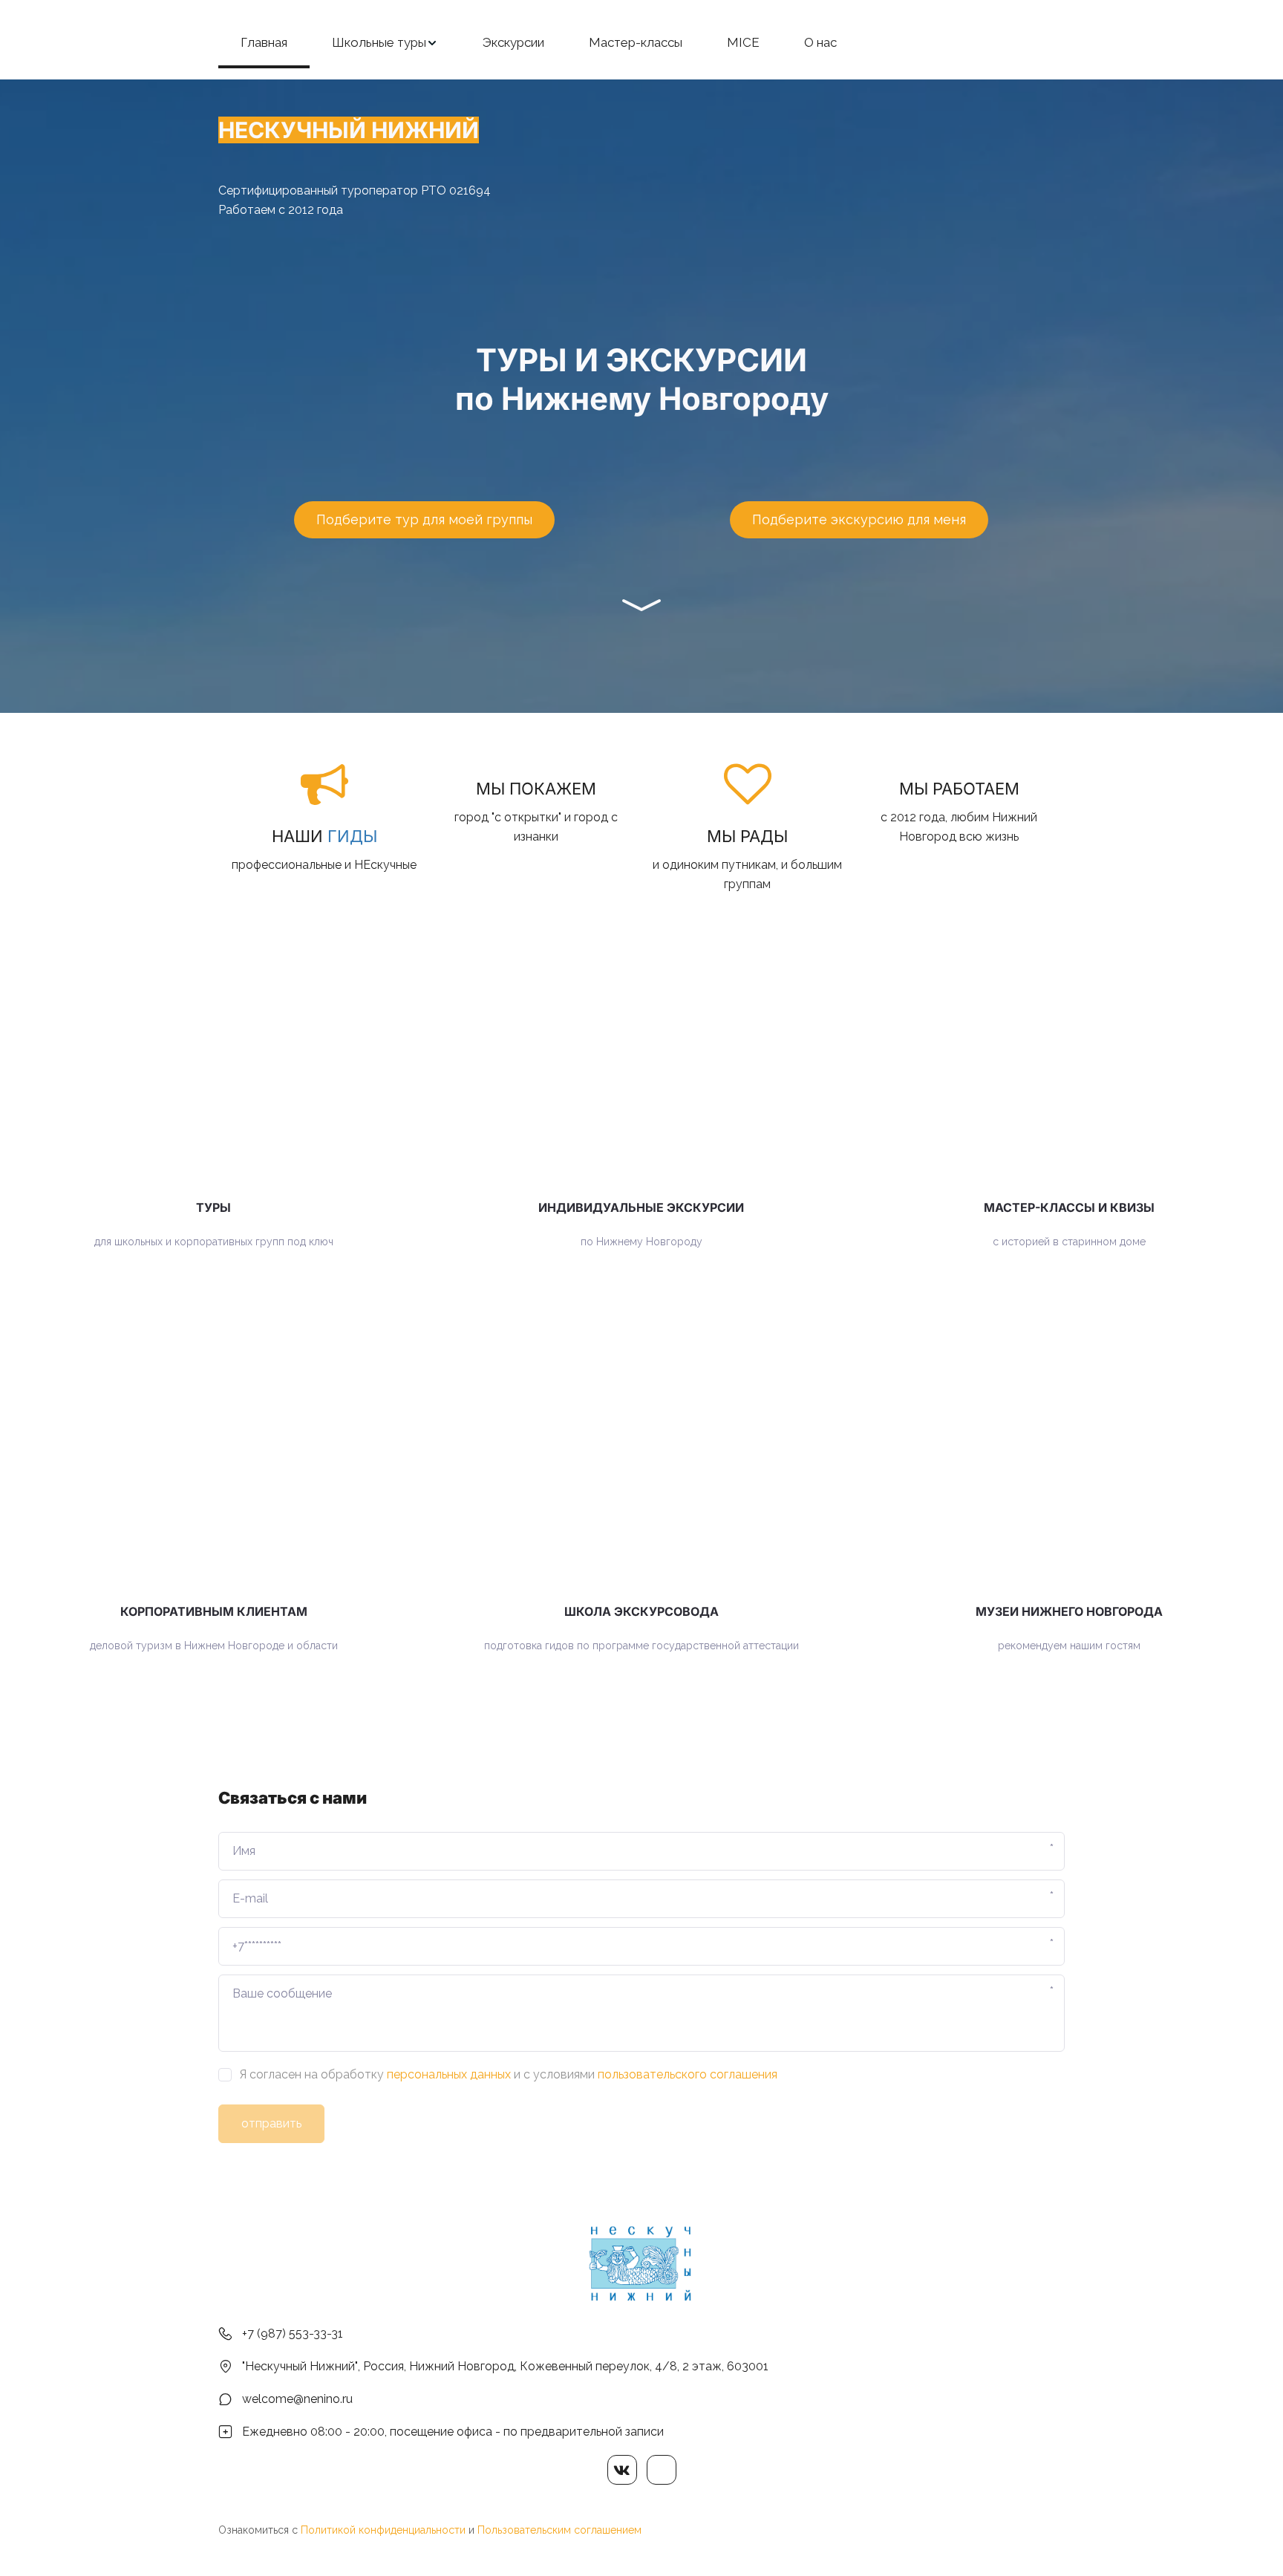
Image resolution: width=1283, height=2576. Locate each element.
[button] (385, 43)
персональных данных (449, 2074)
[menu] (641, 43)
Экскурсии (513, 42)
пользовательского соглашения (688, 2074)
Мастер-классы (636, 42)
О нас (820, 42)
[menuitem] (264, 43)
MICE (743, 42)
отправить (271, 2123)
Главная (264, 42)
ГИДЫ (352, 836)
